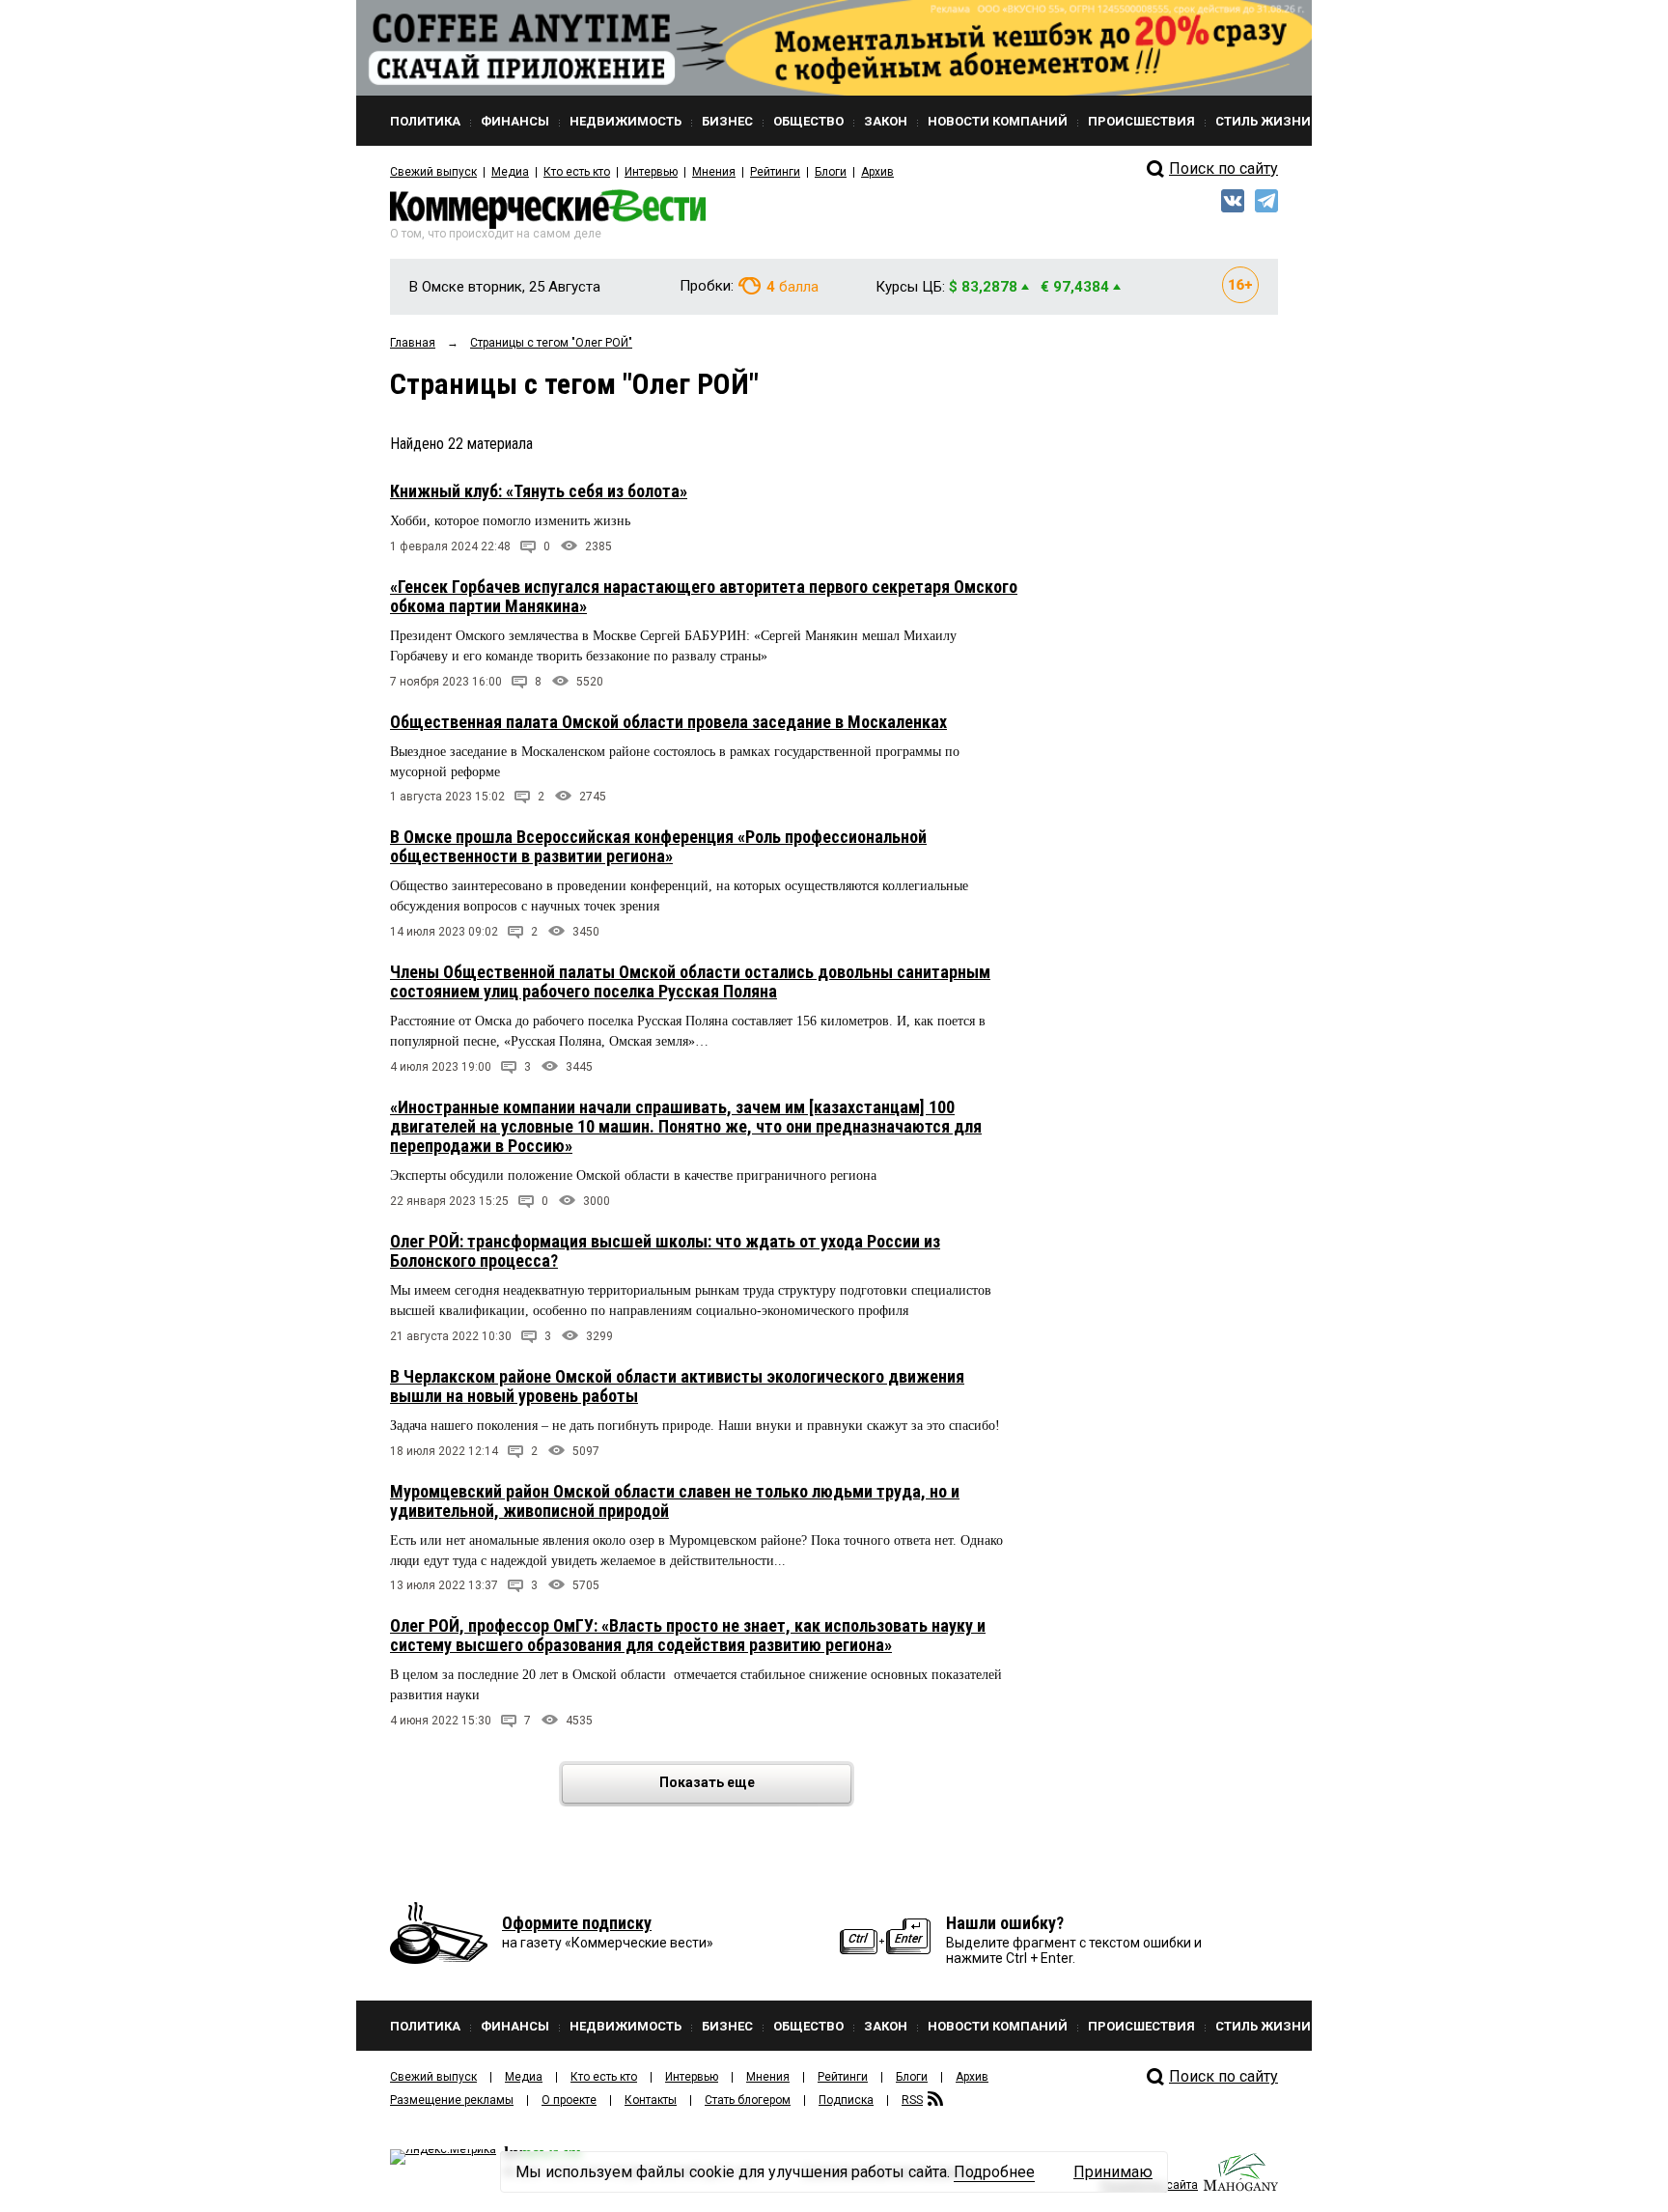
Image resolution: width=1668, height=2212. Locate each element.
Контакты (651, 2100)
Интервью (651, 172)
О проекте (569, 2100)
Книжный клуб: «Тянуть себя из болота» (539, 491)
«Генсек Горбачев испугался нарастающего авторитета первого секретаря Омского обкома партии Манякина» (704, 596)
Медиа (510, 172)
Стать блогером (748, 2100)
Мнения (714, 172)
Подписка (846, 2100)
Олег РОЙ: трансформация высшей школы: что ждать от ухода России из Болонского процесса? (665, 1251)
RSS (912, 2100)
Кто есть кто (577, 172)
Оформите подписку (577, 1923)
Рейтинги (775, 172)
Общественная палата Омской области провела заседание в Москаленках (668, 722)
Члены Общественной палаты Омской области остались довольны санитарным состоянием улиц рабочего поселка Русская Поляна (690, 981)
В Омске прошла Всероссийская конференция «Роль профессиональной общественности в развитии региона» (658, 846)
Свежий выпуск (433, 172)
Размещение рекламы (452, 2100)
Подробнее (994, 2172)
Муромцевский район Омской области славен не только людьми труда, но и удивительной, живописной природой (675, 1501)
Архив (877, 172)
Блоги (831, 172)
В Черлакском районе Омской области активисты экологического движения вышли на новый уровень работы (677, 1386)
